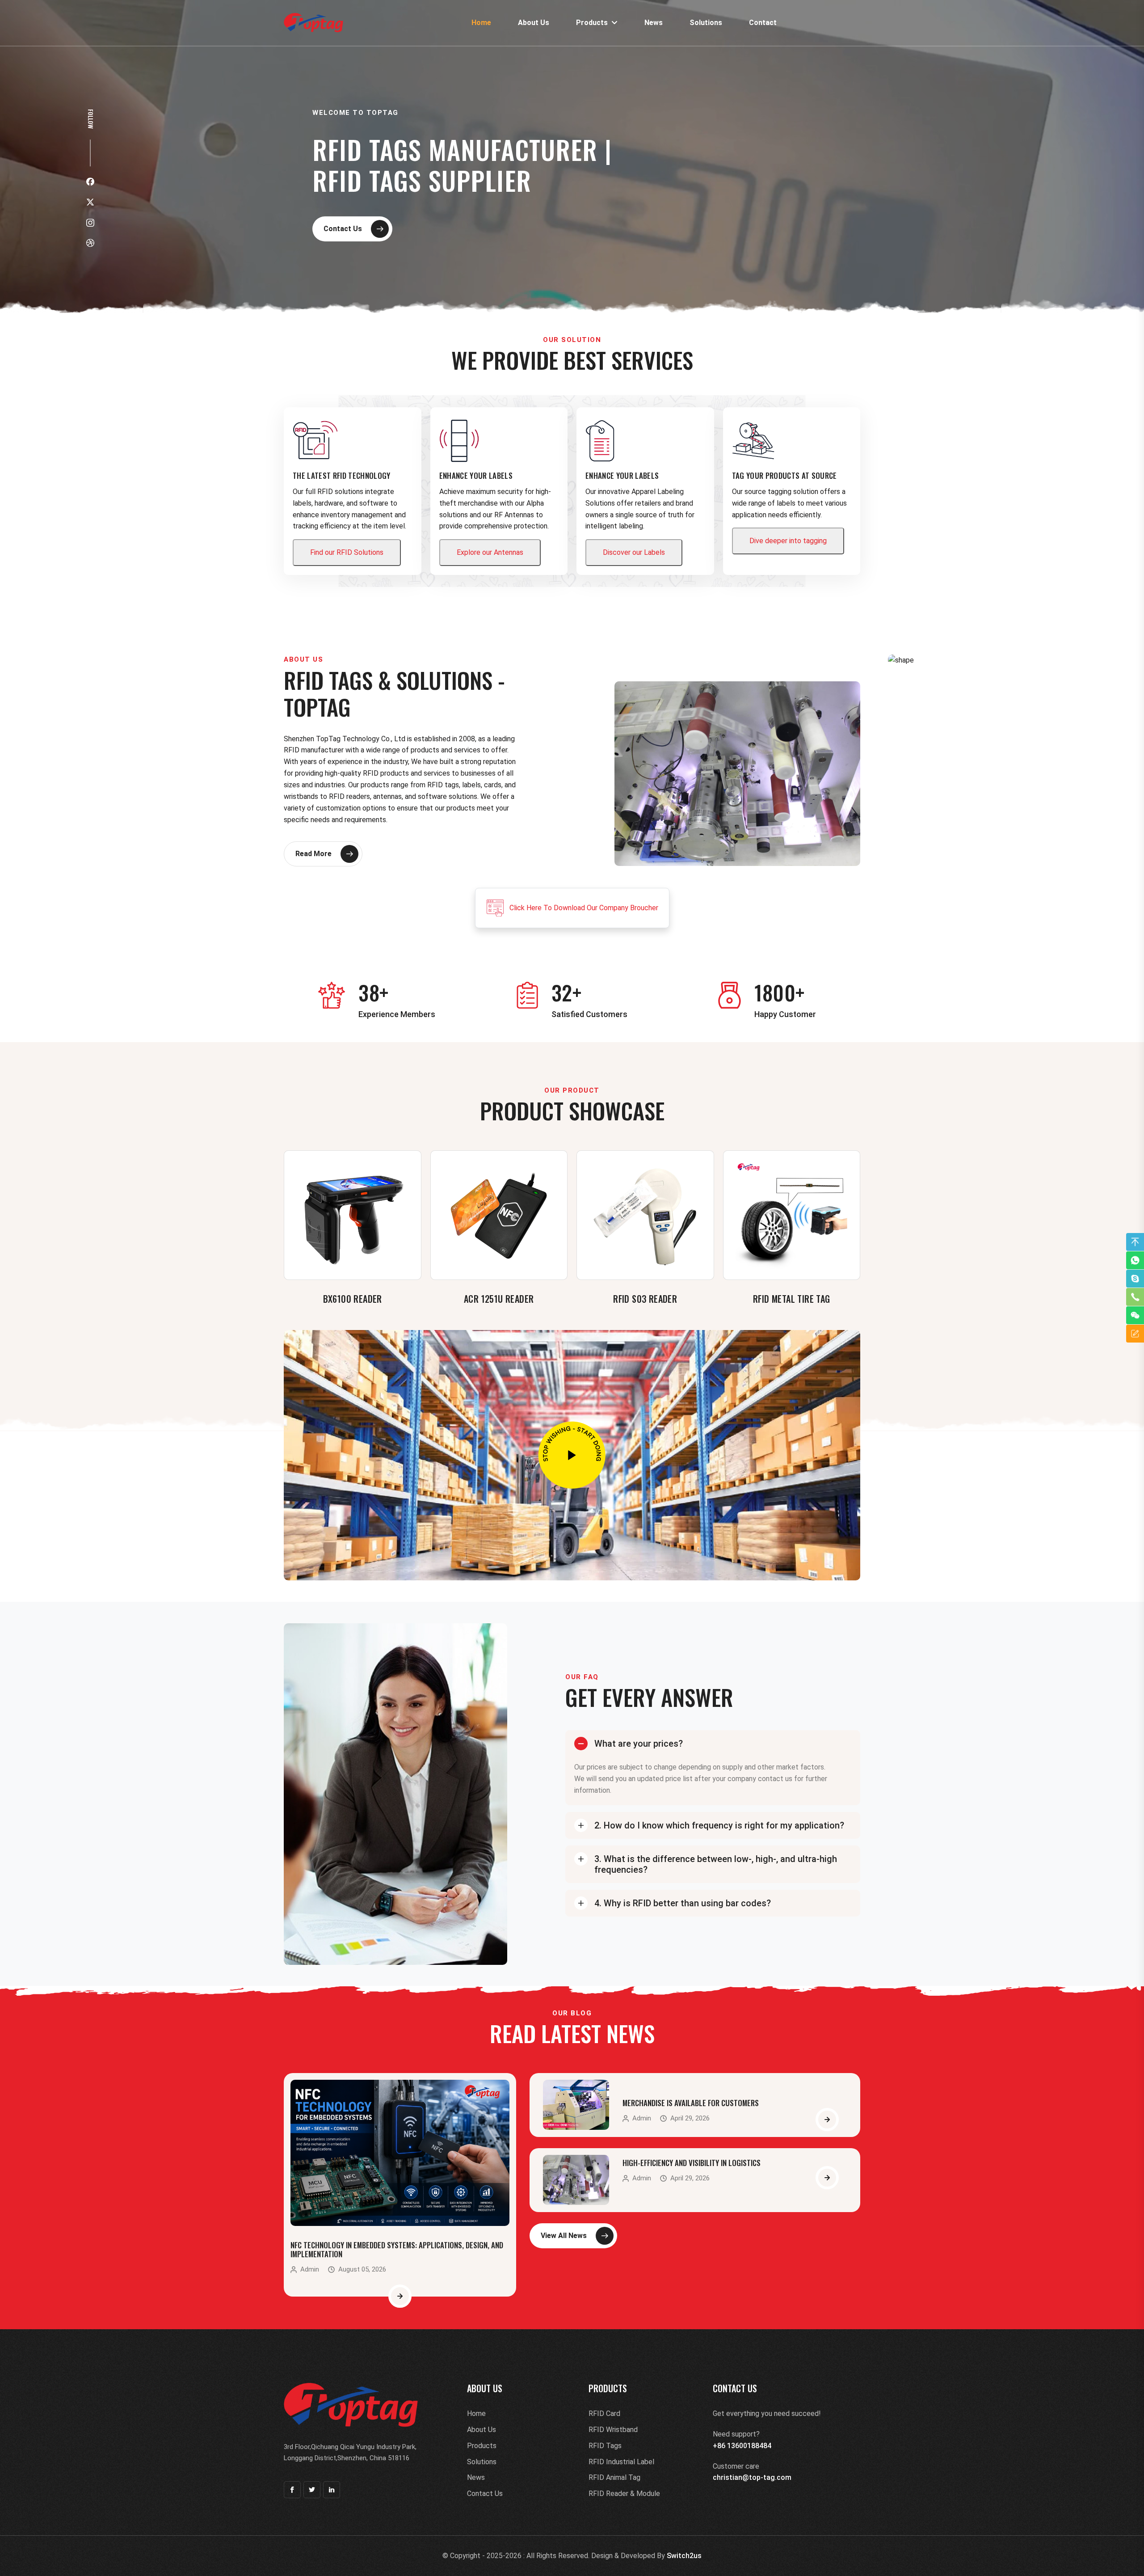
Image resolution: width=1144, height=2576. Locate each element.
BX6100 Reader (353, 1299)
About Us (534, 23)
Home (481, 23)
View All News (564, 2236)
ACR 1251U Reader (499, 1299)
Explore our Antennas (490, 552)
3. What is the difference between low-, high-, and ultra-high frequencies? (716, 1864)
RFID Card (604, 2413)
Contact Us (343, 229)
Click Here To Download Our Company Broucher (584, 908)
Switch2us (684, 2556)
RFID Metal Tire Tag (792, 1299)
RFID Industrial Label (621, 2462)
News (654, 23)
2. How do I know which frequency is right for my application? (719, 1825)
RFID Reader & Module (624, 2494)
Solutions (706, 23)
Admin (310, 2270)
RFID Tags (605, 2446)
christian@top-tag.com (752, 2477)
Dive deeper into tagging (788, 541)
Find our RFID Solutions (347, 552)
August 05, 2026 (362, 2270)
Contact (763, 23)
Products (594, 23)
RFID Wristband (613, 2430)
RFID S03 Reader (645, 1299)
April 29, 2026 (690, 2118)
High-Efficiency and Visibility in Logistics (692, 2163)
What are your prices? (639, 1744)
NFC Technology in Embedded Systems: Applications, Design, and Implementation (397, 2249)
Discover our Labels (634, 552)
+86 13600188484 (742, 2446)
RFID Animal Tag (614, 2477)
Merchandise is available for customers (691, 2103)
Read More (313, 854)
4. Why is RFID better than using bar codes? (683, 1903)
